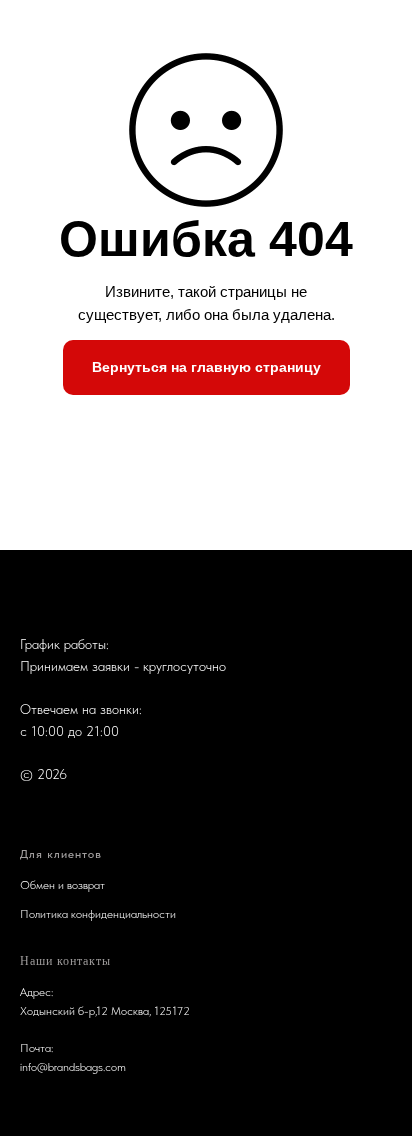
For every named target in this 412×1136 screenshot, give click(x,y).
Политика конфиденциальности (98, 914)
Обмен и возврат (62, 885)
